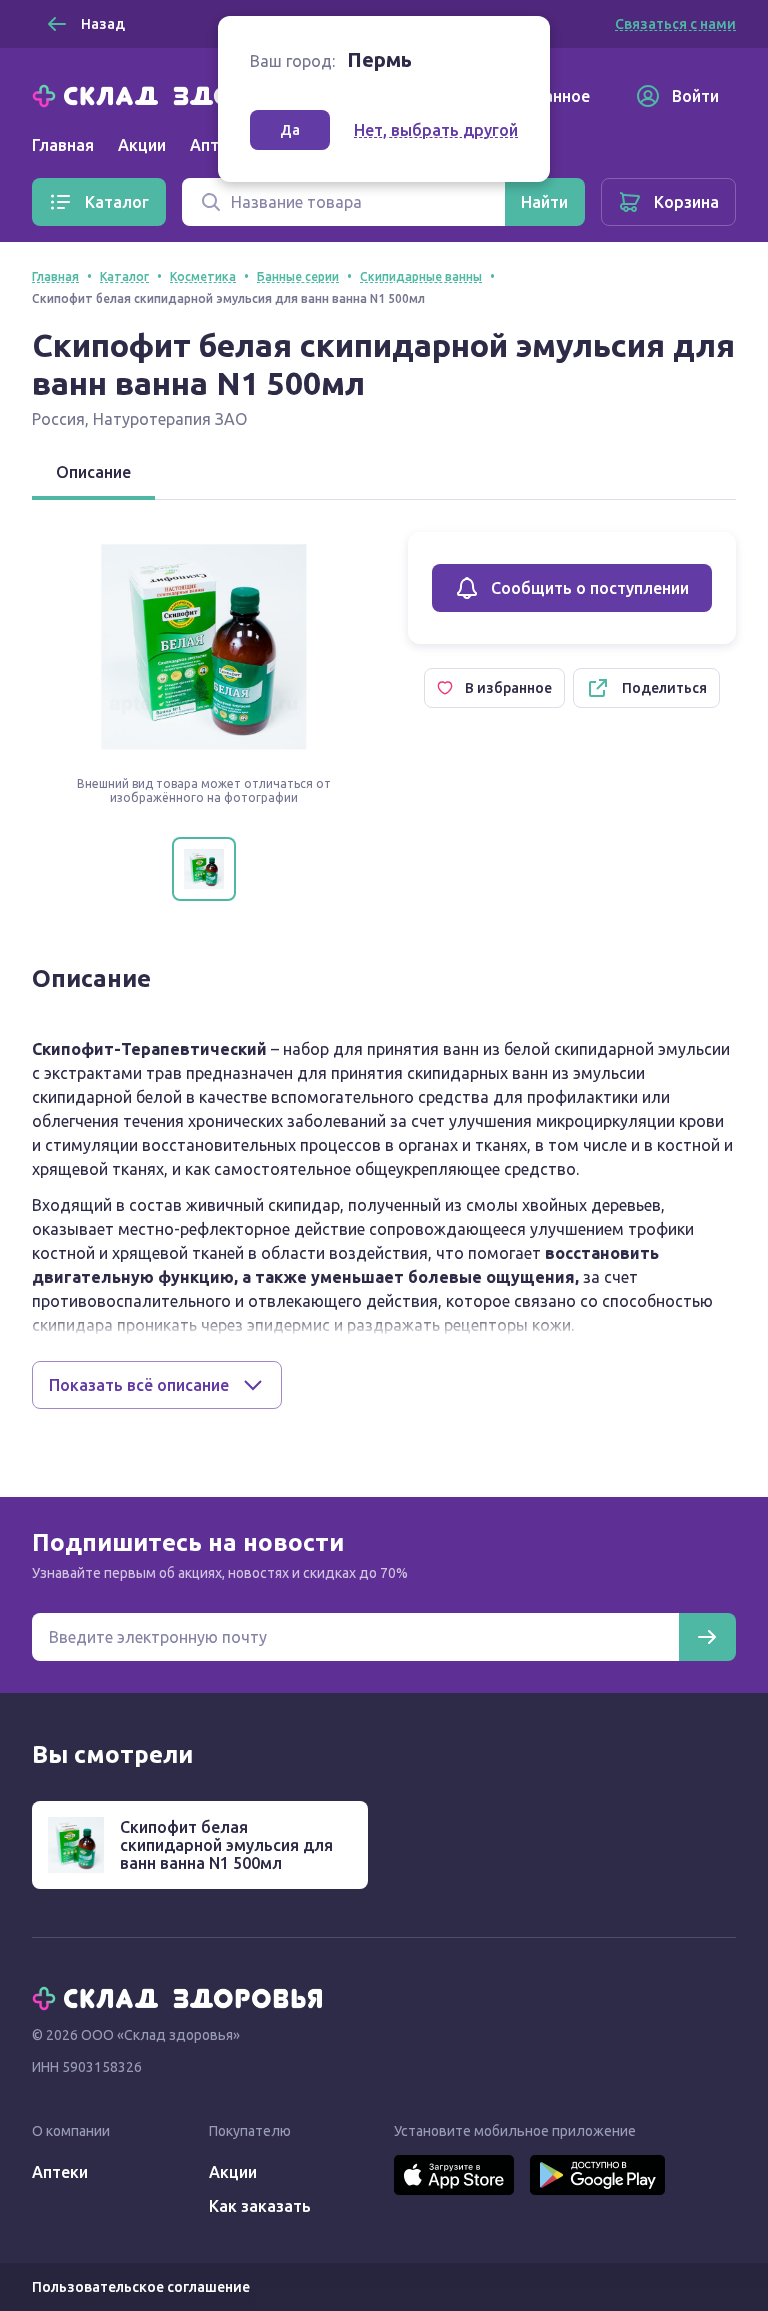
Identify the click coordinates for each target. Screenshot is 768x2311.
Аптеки (60, 2172)
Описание (93, 472)
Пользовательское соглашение (141, 2287)
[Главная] (182, 94)
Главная (63, 145)
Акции (142, 145)
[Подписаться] (707, 1637)
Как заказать (260, 2206)
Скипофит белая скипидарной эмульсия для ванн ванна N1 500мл (226, 1845)
